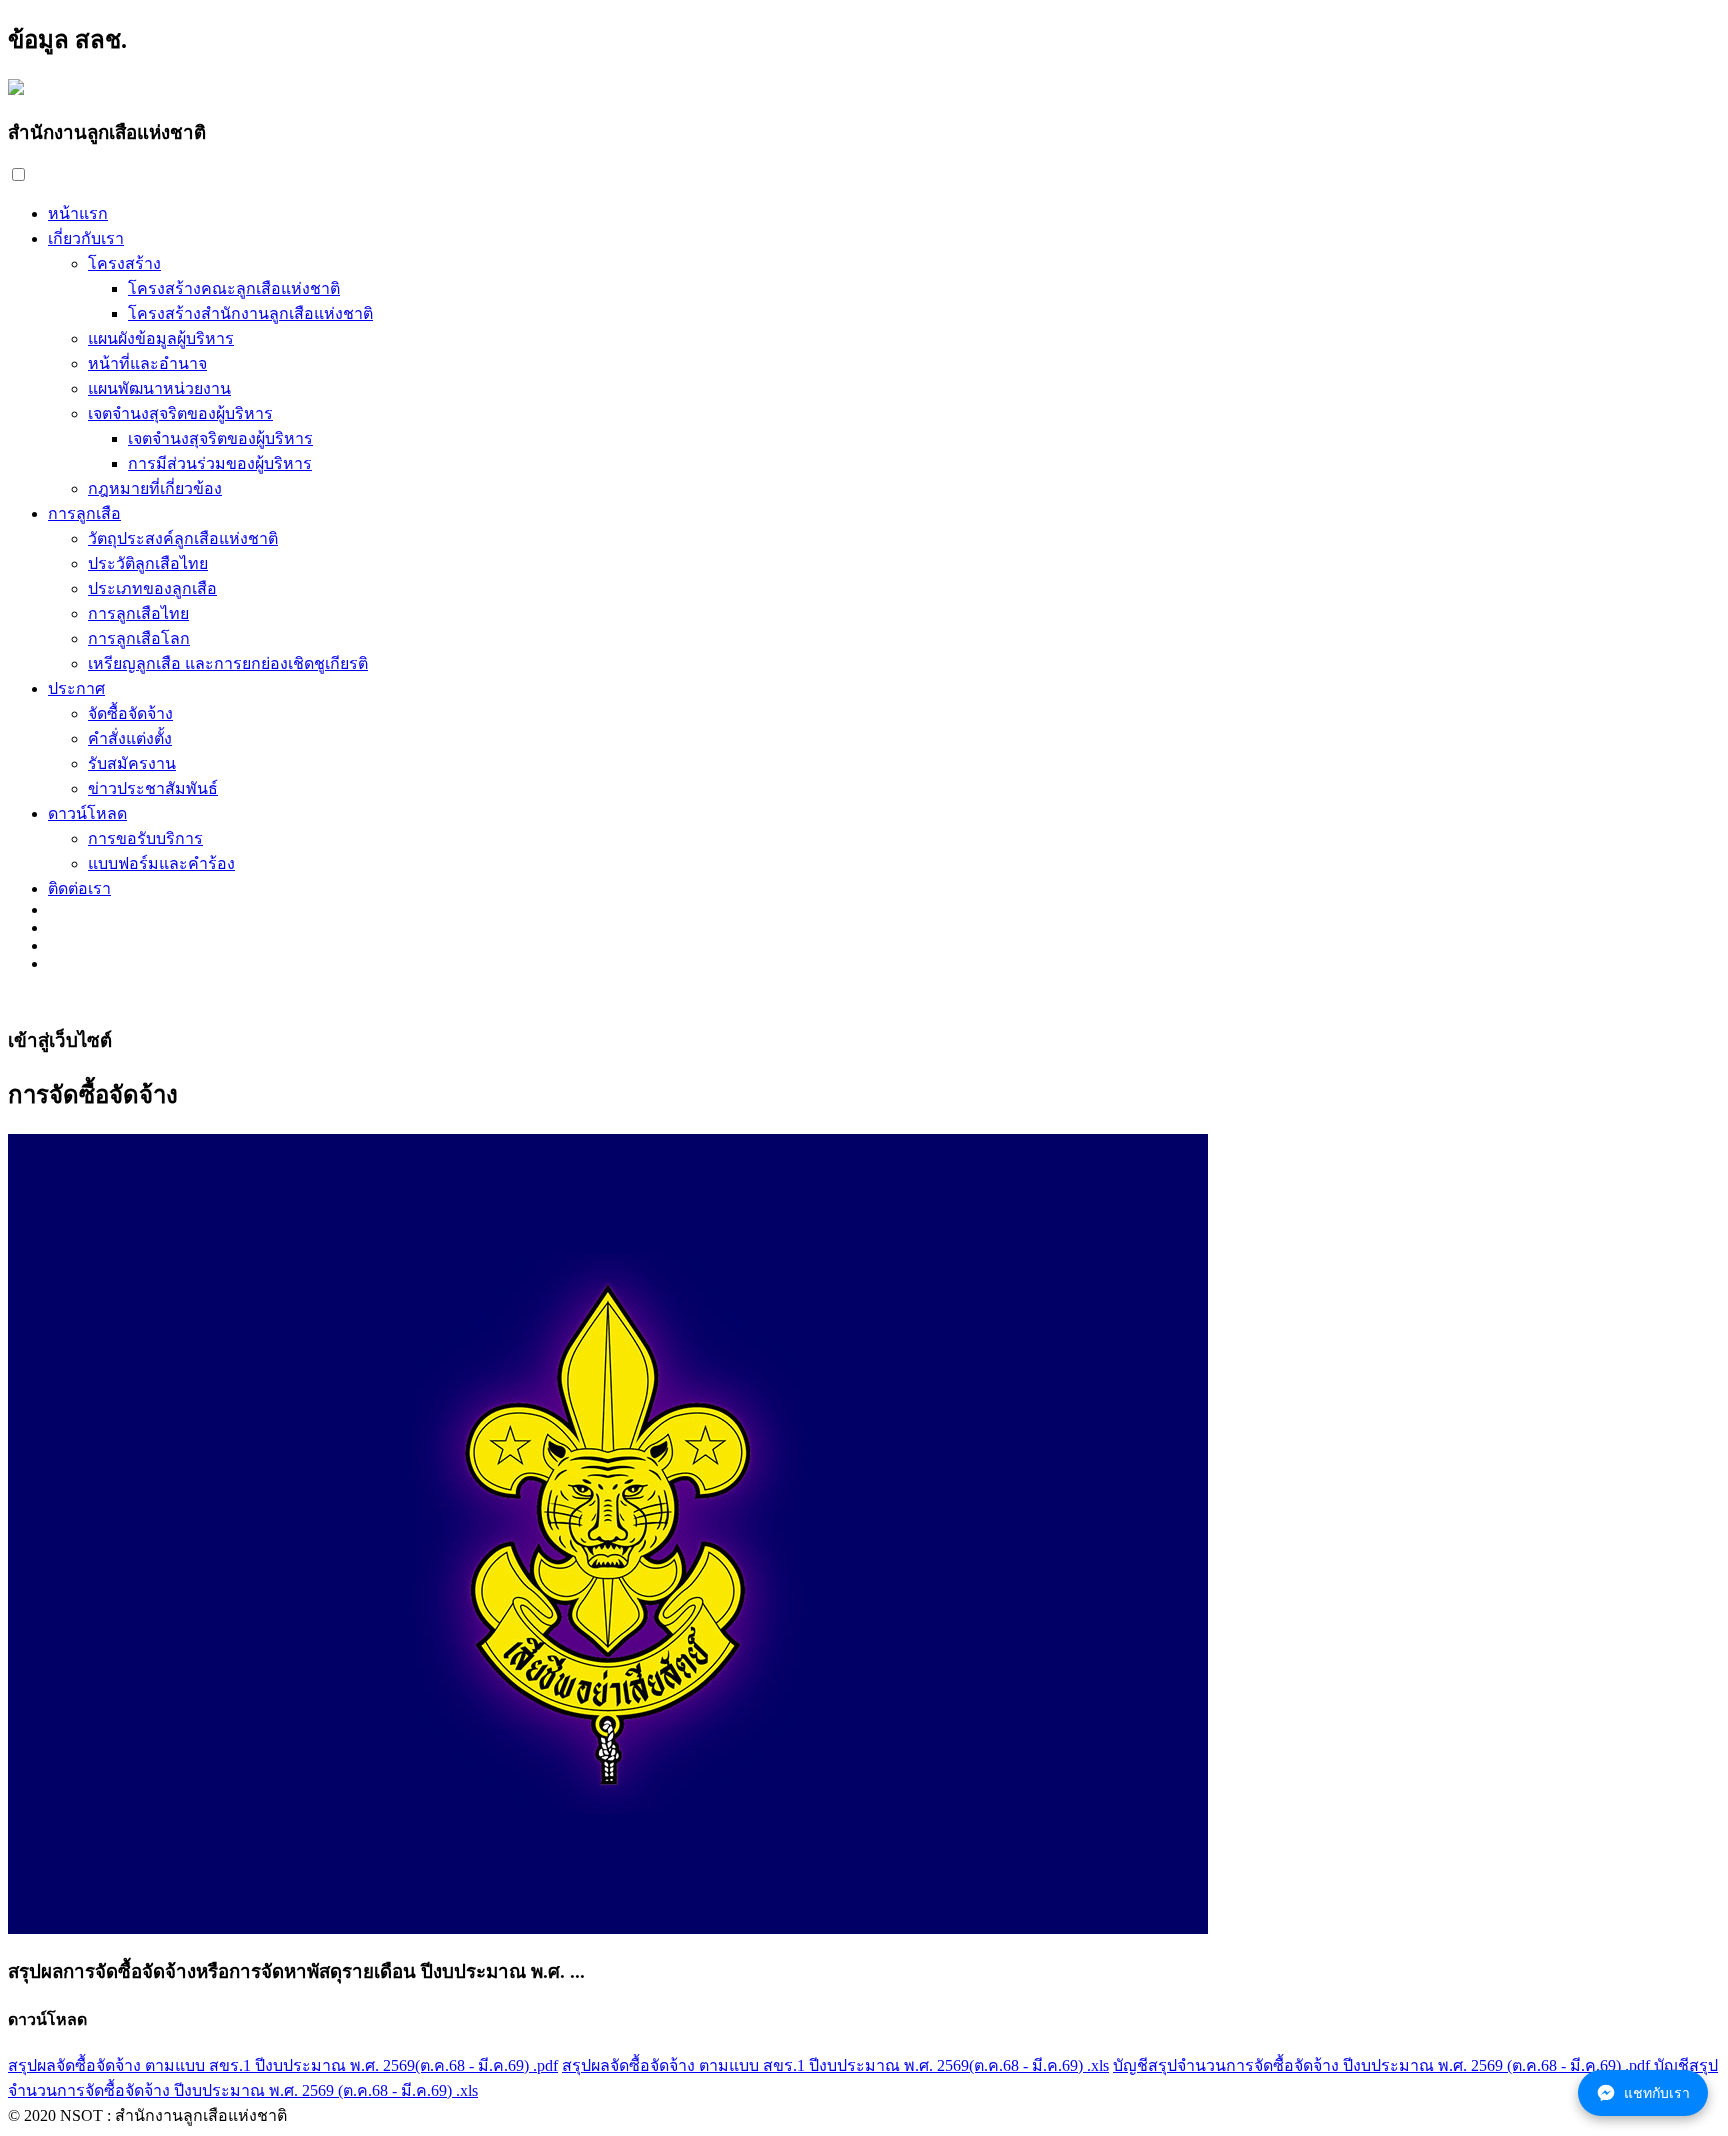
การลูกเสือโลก (139, 638)
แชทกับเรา (1657, 2093)
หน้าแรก (78, 213)
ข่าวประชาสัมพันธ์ (153, 788)
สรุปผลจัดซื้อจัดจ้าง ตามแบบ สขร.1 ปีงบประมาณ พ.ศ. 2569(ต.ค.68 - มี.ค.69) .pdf (283, 2065)
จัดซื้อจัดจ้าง (130, 713)
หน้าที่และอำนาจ (147, 363)
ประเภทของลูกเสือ (152, 588)
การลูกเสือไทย (138, 613)
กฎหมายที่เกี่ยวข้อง (155, 488)
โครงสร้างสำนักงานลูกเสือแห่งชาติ (250, 313)
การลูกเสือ (84, 513)
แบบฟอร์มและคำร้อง (161, 863)
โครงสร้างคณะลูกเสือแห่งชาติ (234, 288)
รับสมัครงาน (132, 763)
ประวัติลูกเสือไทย (148, 563)
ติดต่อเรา (79, 888)
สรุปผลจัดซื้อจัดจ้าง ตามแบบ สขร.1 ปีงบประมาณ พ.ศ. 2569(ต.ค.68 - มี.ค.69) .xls (835, 2065)
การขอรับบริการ (145, 838)
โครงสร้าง (124, 263)
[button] (18, 174)
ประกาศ (76, 688)
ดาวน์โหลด (87, 813)
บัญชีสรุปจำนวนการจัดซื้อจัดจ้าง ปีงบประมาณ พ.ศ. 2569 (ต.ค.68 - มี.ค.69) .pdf (1381, 2065)
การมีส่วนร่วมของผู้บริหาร (220, 463)
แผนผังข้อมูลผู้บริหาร (161, 338)
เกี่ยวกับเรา (86, 238)
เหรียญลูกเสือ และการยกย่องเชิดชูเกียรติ (228, 663)
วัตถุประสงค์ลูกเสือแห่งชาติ (183, 538)
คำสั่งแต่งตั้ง (130, 738)
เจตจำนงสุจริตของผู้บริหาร (180, 413)
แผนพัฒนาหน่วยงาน (159, 388)
